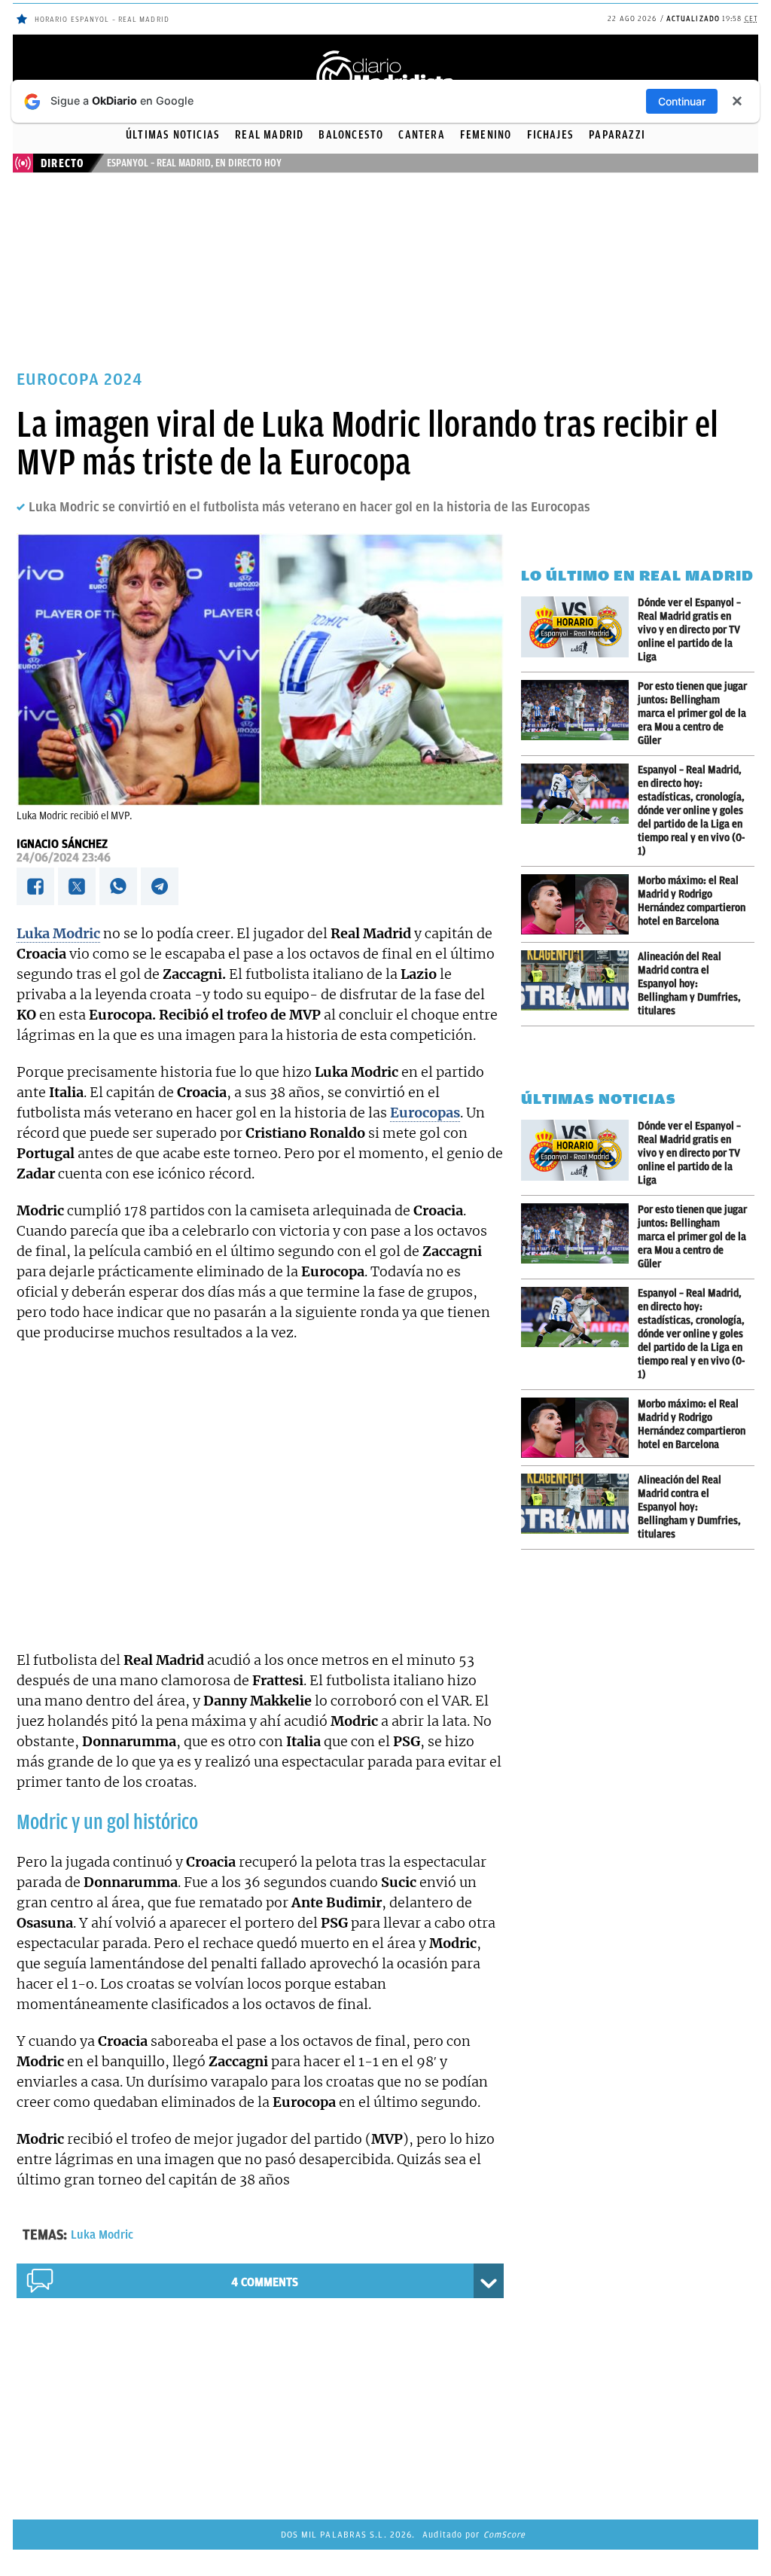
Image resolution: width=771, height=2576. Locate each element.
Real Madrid (269, 135)
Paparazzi (617, 135)
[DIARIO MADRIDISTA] (385, 53)
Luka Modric (102, 2235)
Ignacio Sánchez (62, 844)
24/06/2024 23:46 (64, 858)
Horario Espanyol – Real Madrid (102, 19)
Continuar (682, 101)
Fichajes (551, 135)
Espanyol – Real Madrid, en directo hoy (194, 163)
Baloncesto (351, 135)
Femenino (486, 135)
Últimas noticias (173, 135)
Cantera (421, 135)
